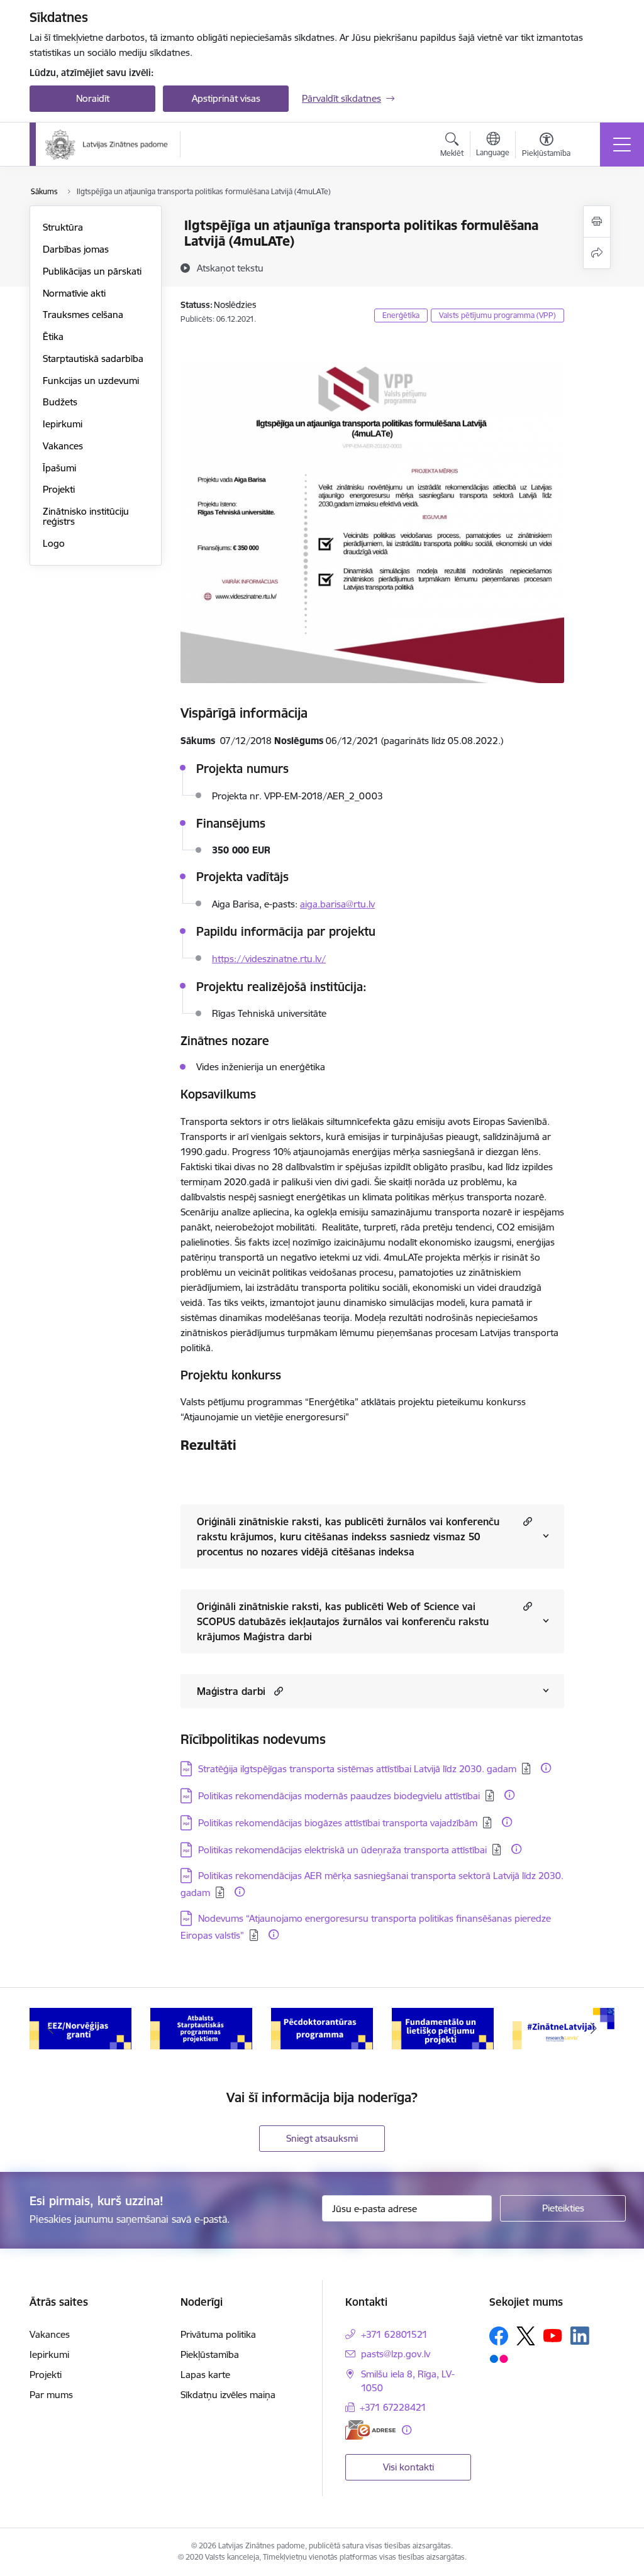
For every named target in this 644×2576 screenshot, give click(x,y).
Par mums (51, 2395)
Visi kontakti (408, 2467)
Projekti (59, 489)
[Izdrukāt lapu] (597, 222)
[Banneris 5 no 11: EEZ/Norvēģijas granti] (80, 2028)
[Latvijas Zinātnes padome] (107, 145)
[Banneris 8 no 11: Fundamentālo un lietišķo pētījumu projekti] (443, 2028)
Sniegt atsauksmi (322, 2138)
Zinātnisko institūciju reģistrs (86, 516)
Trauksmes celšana (83, 315)
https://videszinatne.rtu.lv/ (269, 959)
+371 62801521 (394, 2334)
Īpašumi (59, 468)
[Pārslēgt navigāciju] (622, 145)
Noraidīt (93, 98)
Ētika (53, 337)
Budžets (60, 402)
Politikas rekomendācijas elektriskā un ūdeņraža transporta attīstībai (342, 1850)
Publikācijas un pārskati (92, 271)
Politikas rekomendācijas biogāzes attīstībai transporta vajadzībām (338, 1823)
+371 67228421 (393, 2407)
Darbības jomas (76, 249)
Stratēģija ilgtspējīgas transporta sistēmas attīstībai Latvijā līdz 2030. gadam (357, 1769)
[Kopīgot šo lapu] (597, 253)
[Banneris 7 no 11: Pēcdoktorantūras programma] (322, 2028)
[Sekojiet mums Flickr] (499, 2359)
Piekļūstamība (210, 2354)
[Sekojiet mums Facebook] (499, 2336)
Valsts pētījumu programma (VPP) (497, 315)
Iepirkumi (63, 424)
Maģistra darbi (231, 1691)
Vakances (63, 446)
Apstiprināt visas (226, 98)
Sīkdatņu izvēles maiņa (228, 2395)
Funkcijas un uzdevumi (91, 381)
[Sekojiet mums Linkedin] (580, 2336)
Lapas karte (205, 2375)
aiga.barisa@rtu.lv (337, 904)
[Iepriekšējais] (50, 2029)
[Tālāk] (594, 2029)
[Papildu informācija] (546, 1768)
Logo (54, 543)
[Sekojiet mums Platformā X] (526, 2336)
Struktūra (63, 227)
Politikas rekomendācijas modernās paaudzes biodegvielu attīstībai (339, 1796)
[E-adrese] (370, 2430)
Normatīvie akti (74, 293)
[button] (526, 1521)
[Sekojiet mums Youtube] (553, 2335)
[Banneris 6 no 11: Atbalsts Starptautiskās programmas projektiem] (201, 2028)
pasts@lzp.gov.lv (396, 2354)
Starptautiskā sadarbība (93, 359)
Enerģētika (401, 315)
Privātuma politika (218, 2334)
